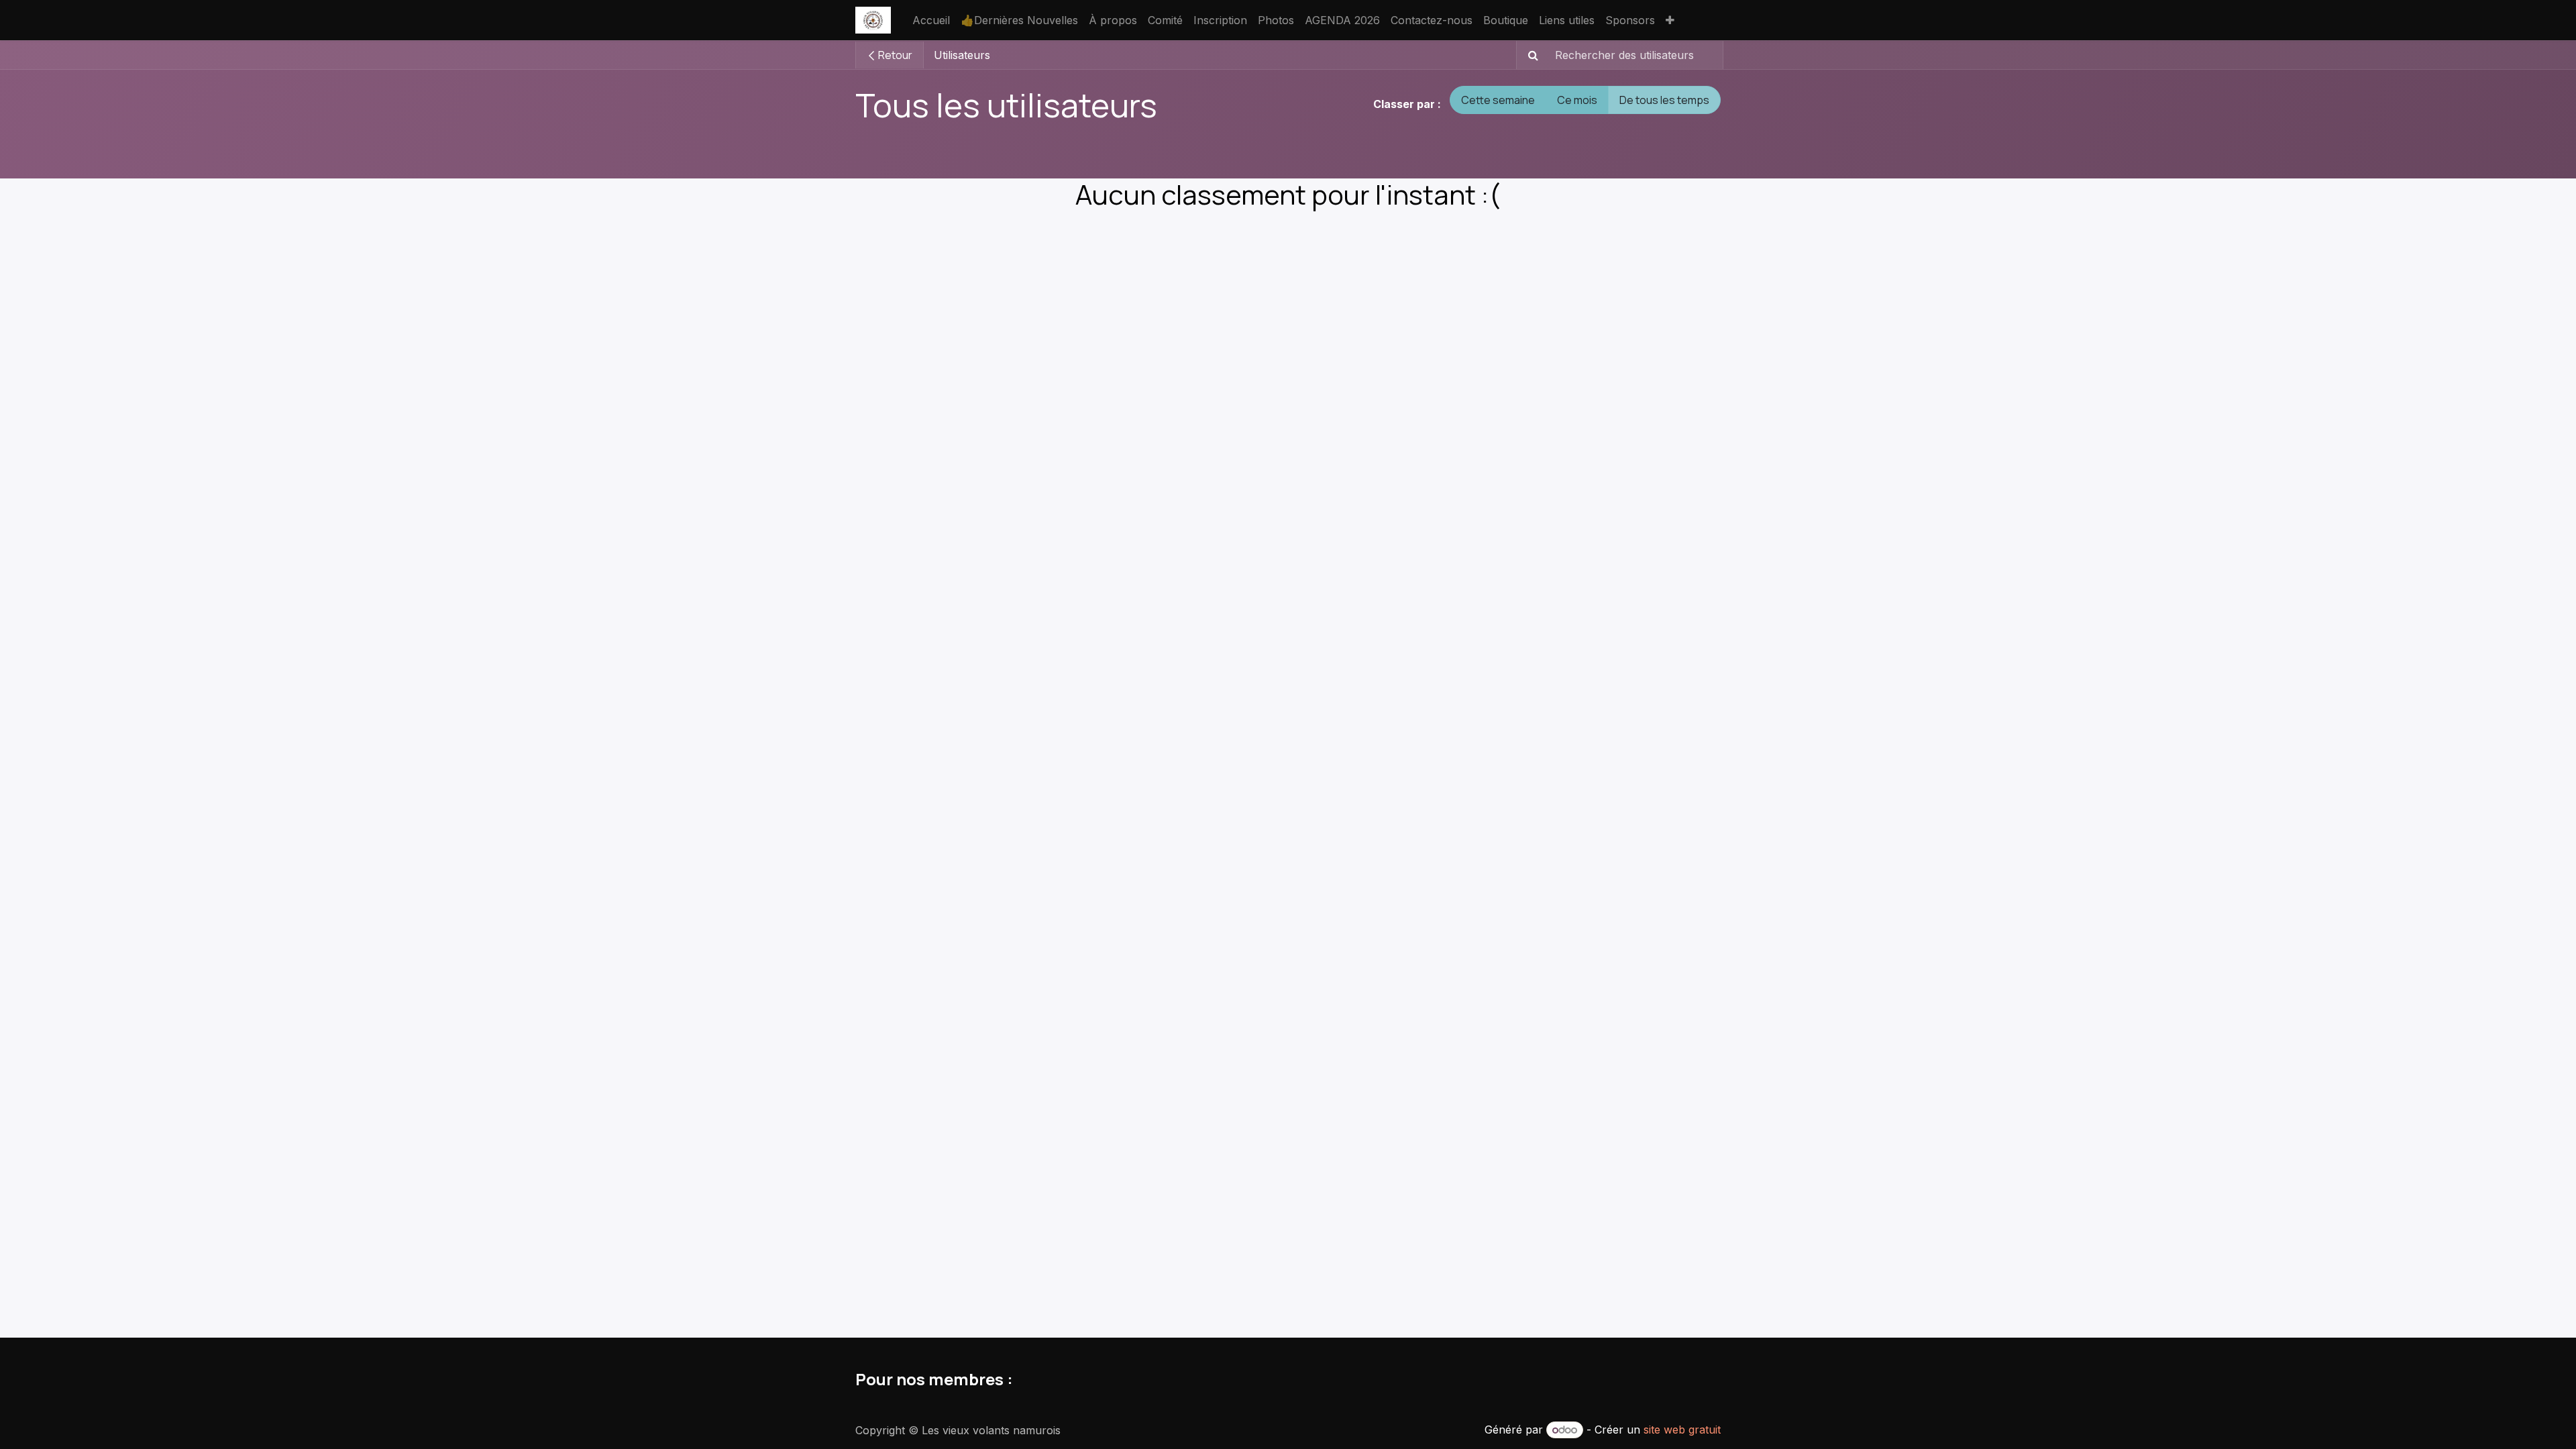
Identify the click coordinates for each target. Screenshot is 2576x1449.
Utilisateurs (962, 55)
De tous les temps (1664, 100)
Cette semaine (1498, 100)
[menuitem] (931, 20)
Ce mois (1577, 100)
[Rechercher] (1529, 55)
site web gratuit (1682, 1430)
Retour (894, 55)
